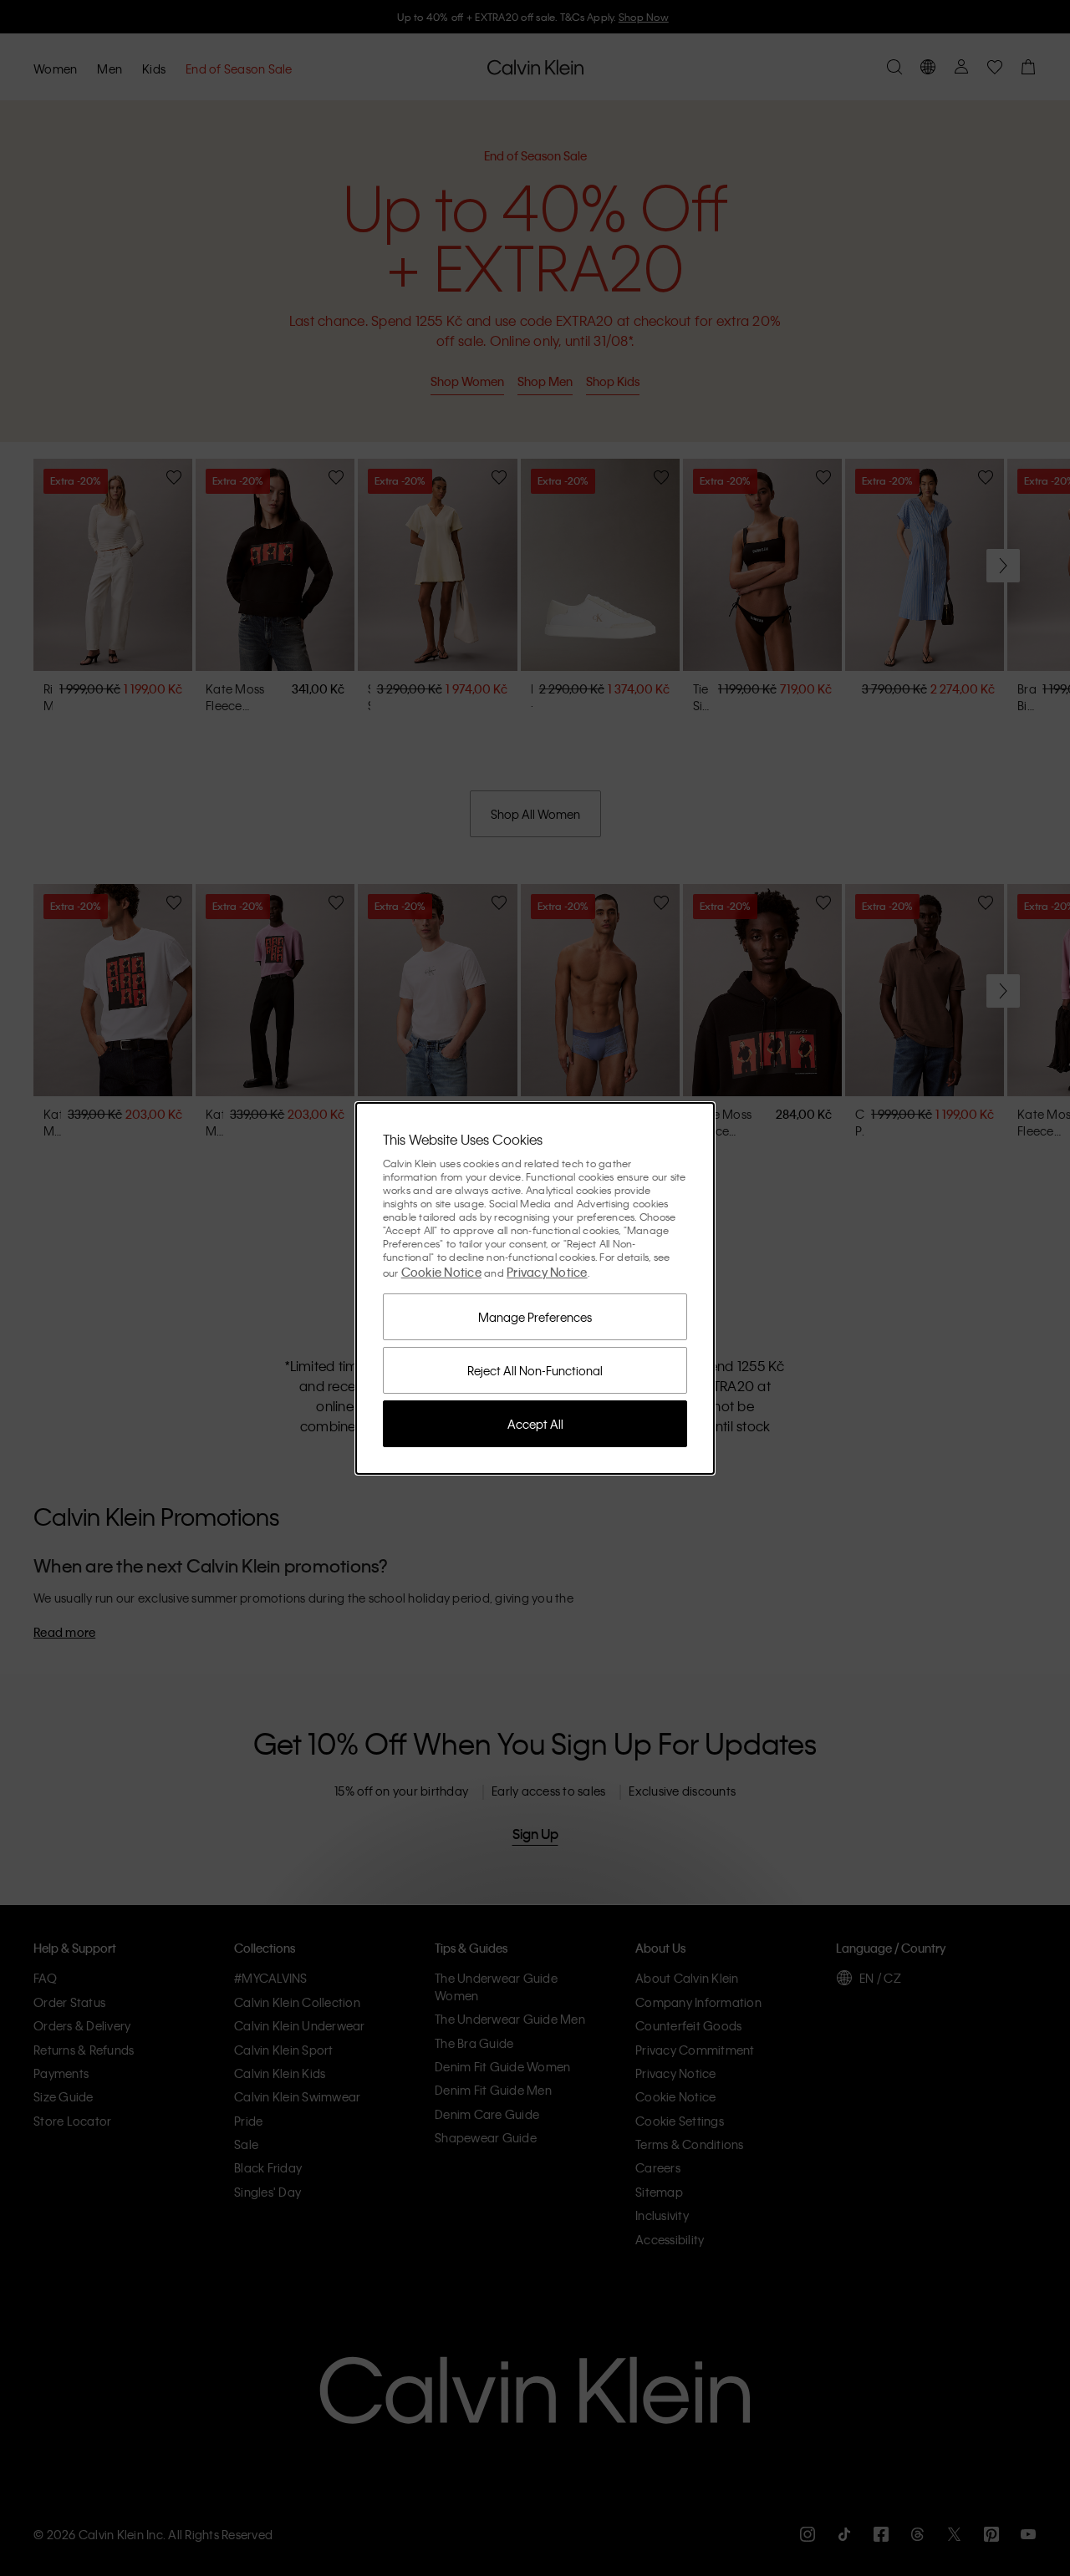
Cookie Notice (441, 1272)
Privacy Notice (547, 1272)
